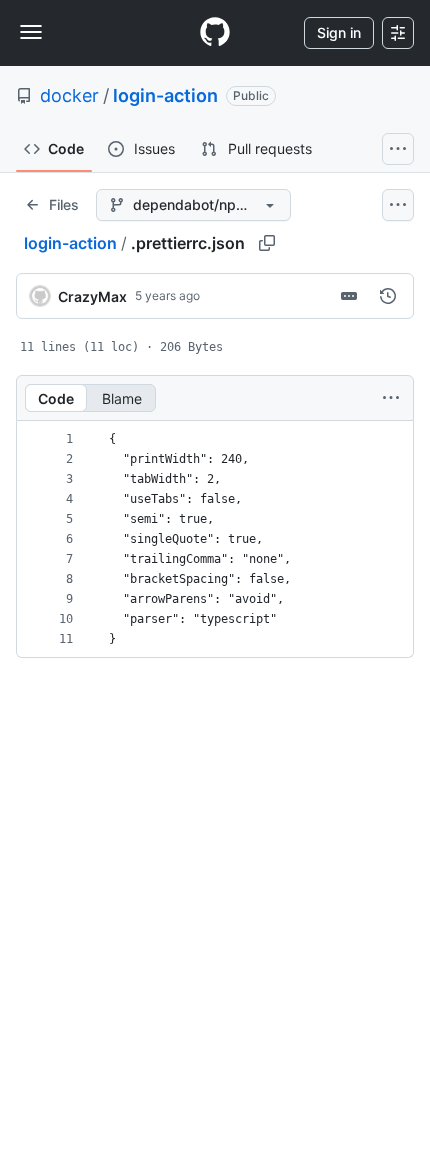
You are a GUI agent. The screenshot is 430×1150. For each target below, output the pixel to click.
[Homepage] (215, 33)
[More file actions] (391, 398)
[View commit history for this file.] (388, 296)
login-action (165, 95)
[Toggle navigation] (31, 32)
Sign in (339, 32)
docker (69, 95)
